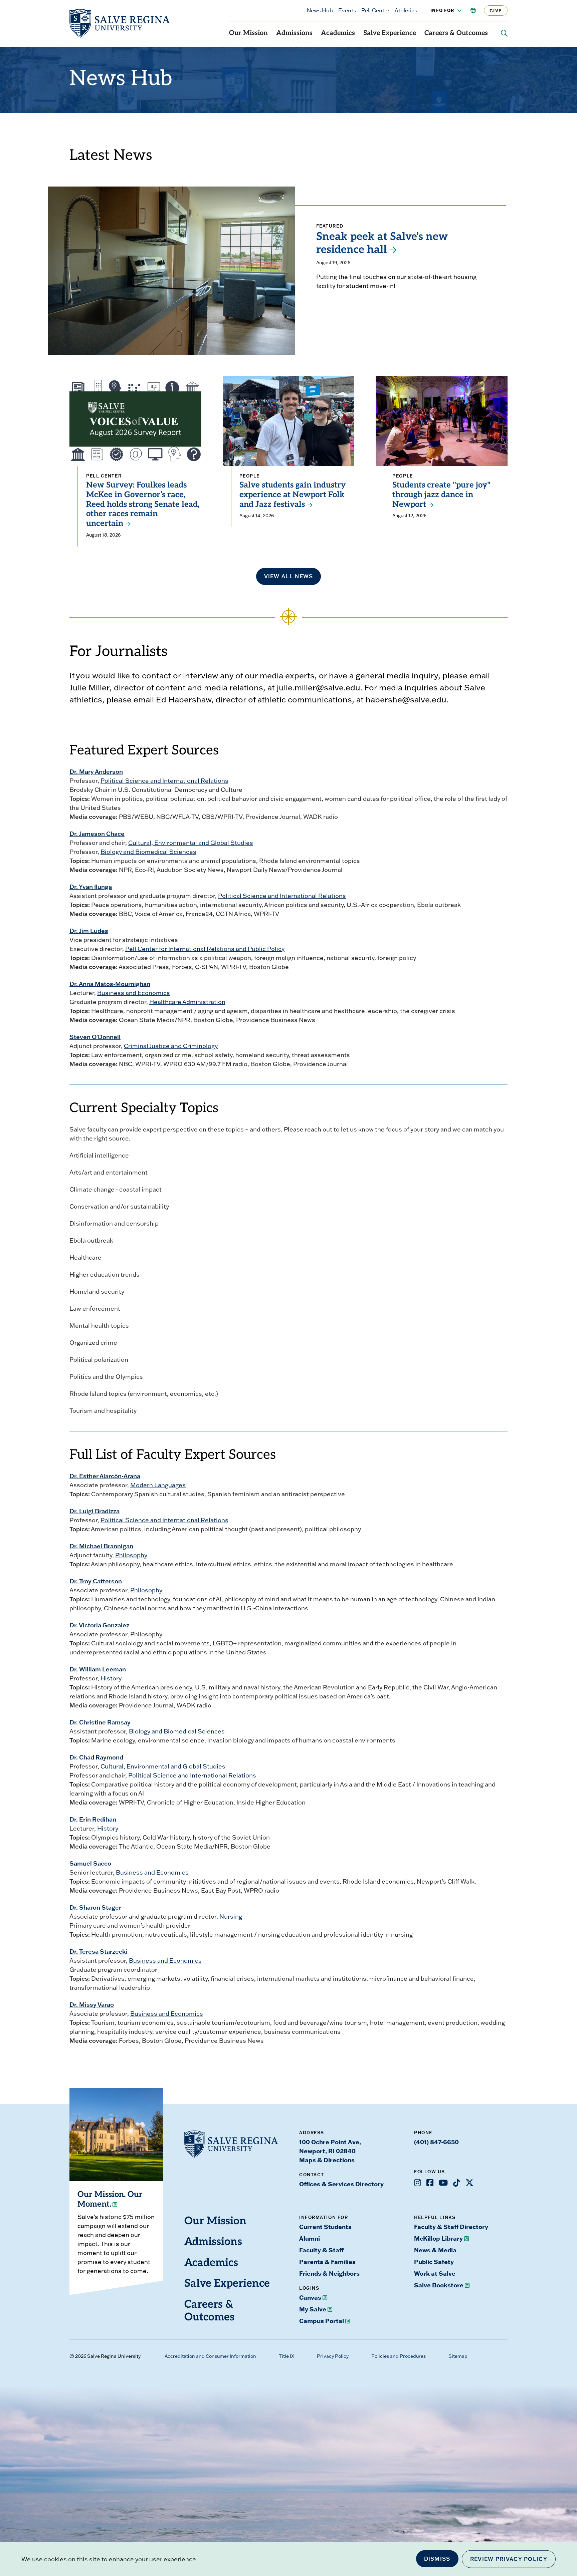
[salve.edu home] (120, 23)
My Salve (313, 2309)
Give (496, 11)
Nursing (231, 1916)
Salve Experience (390, 33)
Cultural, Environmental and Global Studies (191, 843)
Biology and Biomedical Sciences (148, 852)
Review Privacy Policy (509, 2559)
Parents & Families (327, 2262)
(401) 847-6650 (436, 2142)
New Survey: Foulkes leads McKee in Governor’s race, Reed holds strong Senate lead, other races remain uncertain (143, 505)
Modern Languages (158, 1485)
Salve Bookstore (439, 2285)
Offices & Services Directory (341, 2184)
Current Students (325, 2227)
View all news (289, 576)
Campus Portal (322, 2321)
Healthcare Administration (187, 1002)
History (111, 1678)
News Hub (320, 10)
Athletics (406, 10)
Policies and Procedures (399, 2356)
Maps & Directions (327, 2160)
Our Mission (248, 33)
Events (347, 10)
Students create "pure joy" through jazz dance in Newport (441, 495)
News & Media (435, 2250)
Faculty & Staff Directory (451, 2227)
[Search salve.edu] (504, 33)
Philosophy (131, 1555)
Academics (338, 33)
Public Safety (434, 2262)
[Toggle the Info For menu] (456, 10)
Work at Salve (435, 2273)
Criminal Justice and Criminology (171, 1046)
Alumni (310, 2238)
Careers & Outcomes (456, 33)
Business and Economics (134, 993)
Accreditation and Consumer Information (210, 2356)
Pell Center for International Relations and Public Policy (205, 949)
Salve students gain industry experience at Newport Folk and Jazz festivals (293, 495)
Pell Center (375, 10)
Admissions (294, 33)
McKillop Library (438, 2238)
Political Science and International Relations (164, 781)
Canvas (310, 2297)
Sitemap (458, 2356)
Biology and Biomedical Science (175, 1731)
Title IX (286, 2356)
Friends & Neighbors (329, 2273)
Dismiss (437, 2559)
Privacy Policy (333, 2356)
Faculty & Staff (321, 2250)
